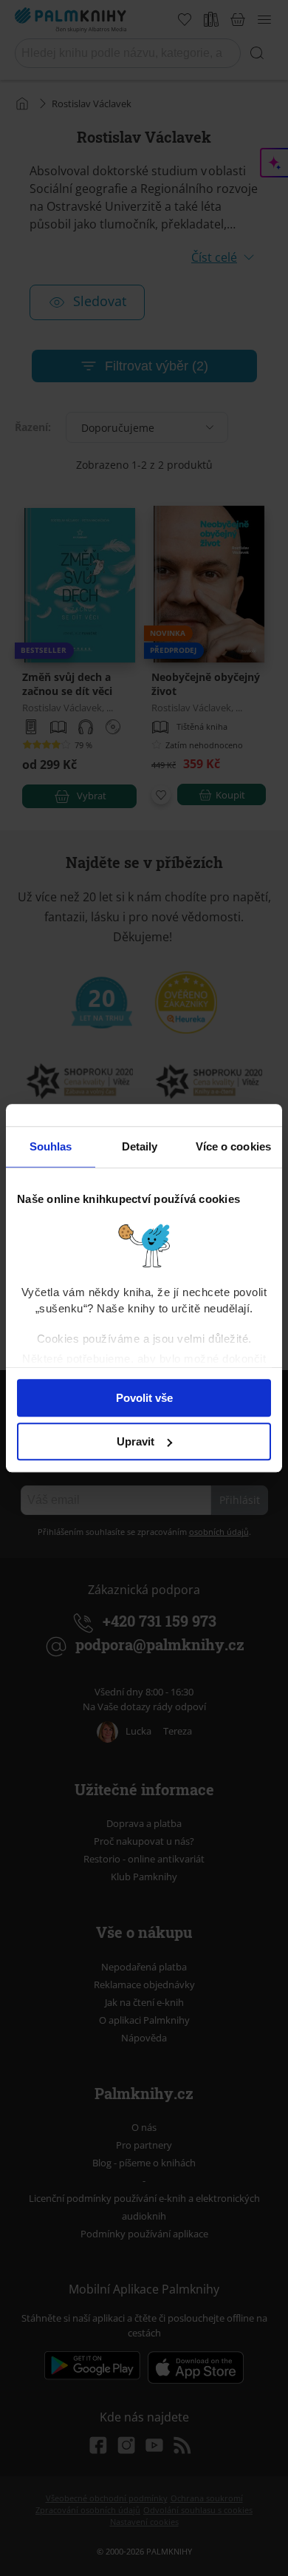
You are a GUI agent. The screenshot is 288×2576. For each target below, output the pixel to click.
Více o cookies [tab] (233, 1146)
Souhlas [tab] (51, 1146)
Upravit (136, 1441)
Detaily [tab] (140, 1146)
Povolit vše (144, 1398)
